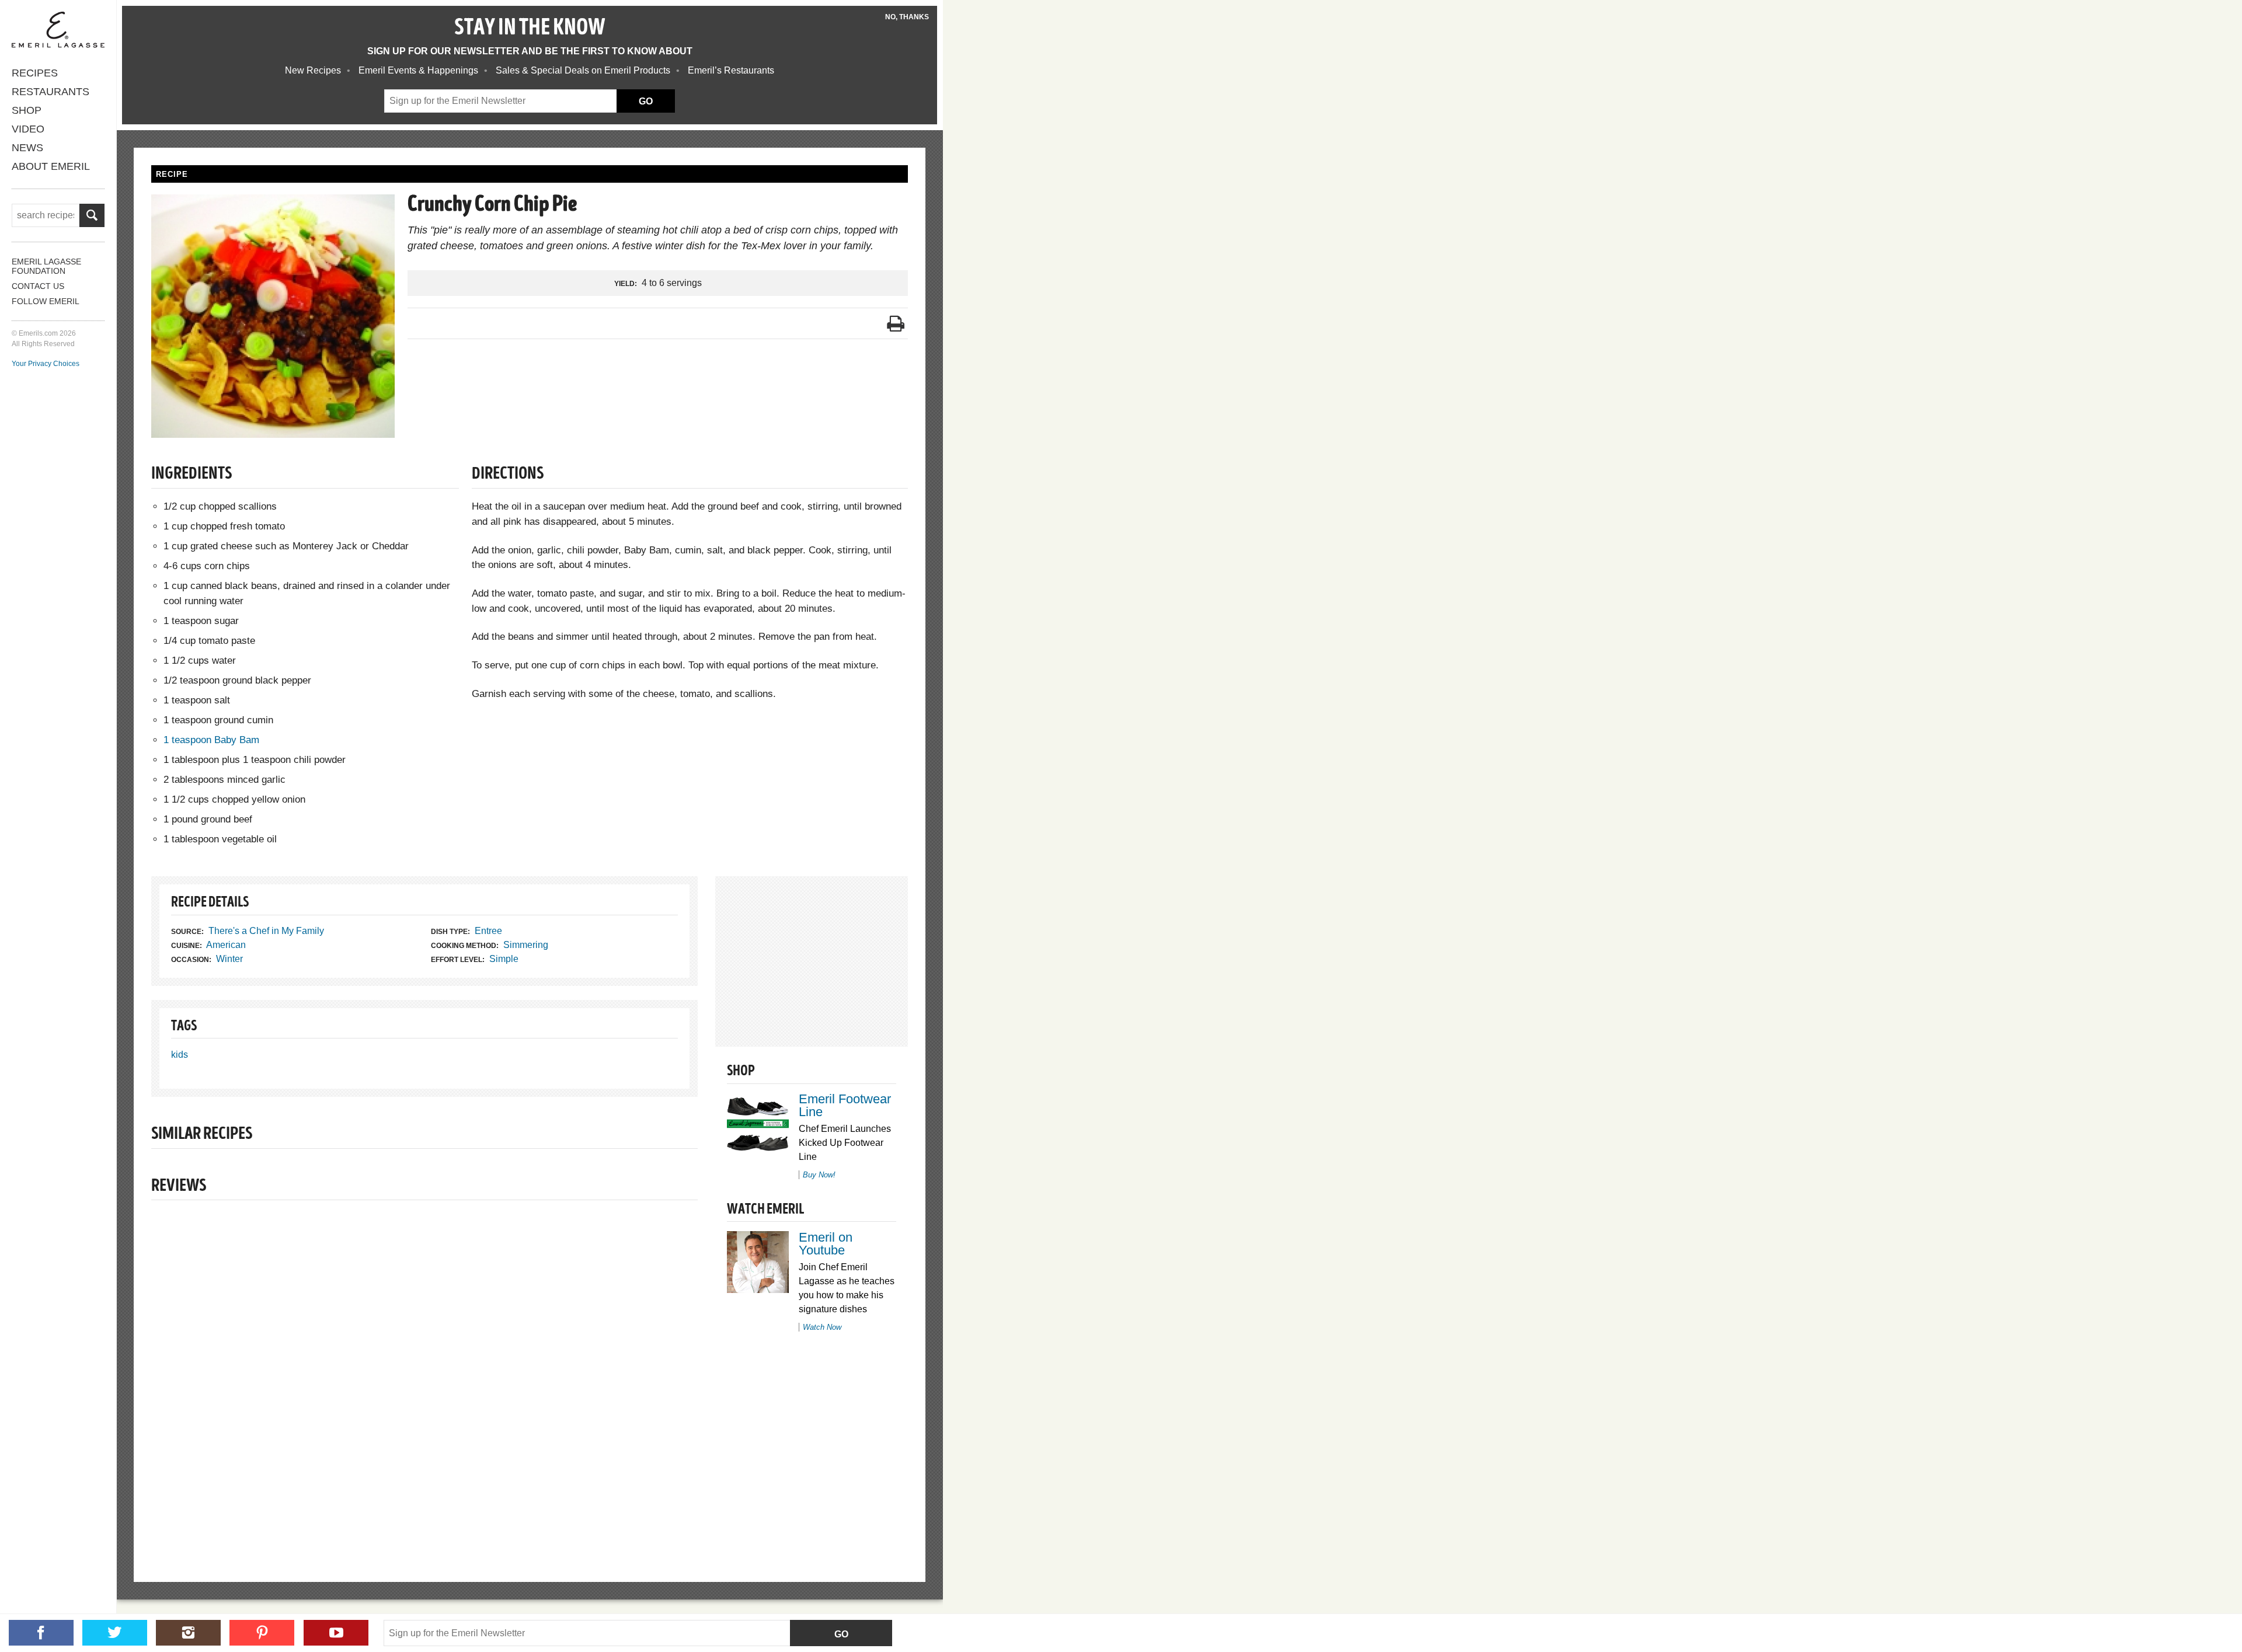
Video (28, 129)
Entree (488, 931)
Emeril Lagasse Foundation (46, 266)
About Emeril (51, 166)
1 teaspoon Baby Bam (211, 740)
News (27, 148)
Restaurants (51, 92)
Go (841, 1634)
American (226, 945)
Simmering (526, 945)
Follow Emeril (46, 301)
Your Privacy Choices (46, 364)
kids (180, 1055)
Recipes (35, 73)
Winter (229, 959)
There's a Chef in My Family (266, 931)
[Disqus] (424, 1371)
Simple (504, 959)
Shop (27, 110)
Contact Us (38, 286)
